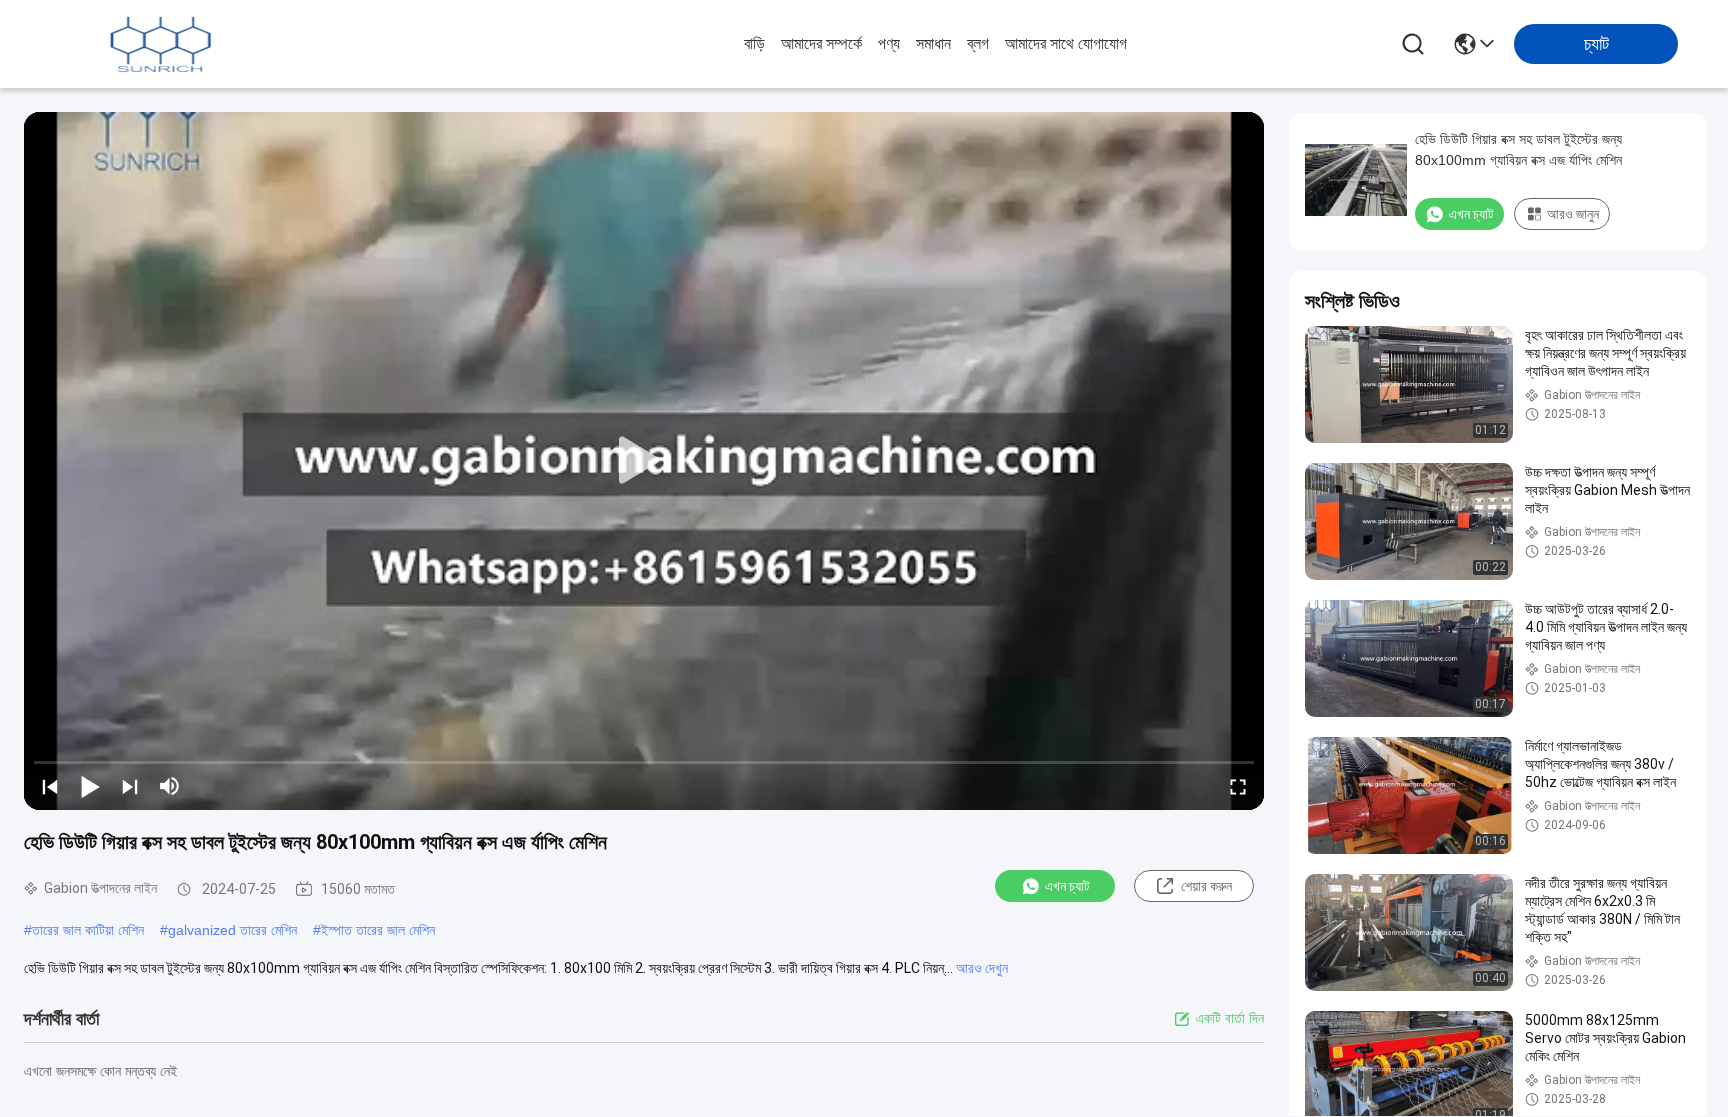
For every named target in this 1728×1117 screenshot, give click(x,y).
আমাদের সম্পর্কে (821, 43)
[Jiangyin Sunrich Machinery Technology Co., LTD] (160, 44)
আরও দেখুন (982, 968)
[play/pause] (90, 786)
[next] (130, 786)
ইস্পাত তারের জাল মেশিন (378, 930)
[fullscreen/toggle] (1238, 786)
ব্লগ (978, 43)
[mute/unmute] (170, 786)
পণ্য (889, 43)
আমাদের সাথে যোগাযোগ (1066, 43)
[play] (644, 461)
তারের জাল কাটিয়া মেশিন (88, 930)
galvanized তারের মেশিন (232, 930)
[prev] (50, 786)
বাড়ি (754, 43)
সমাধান (933, 43)
